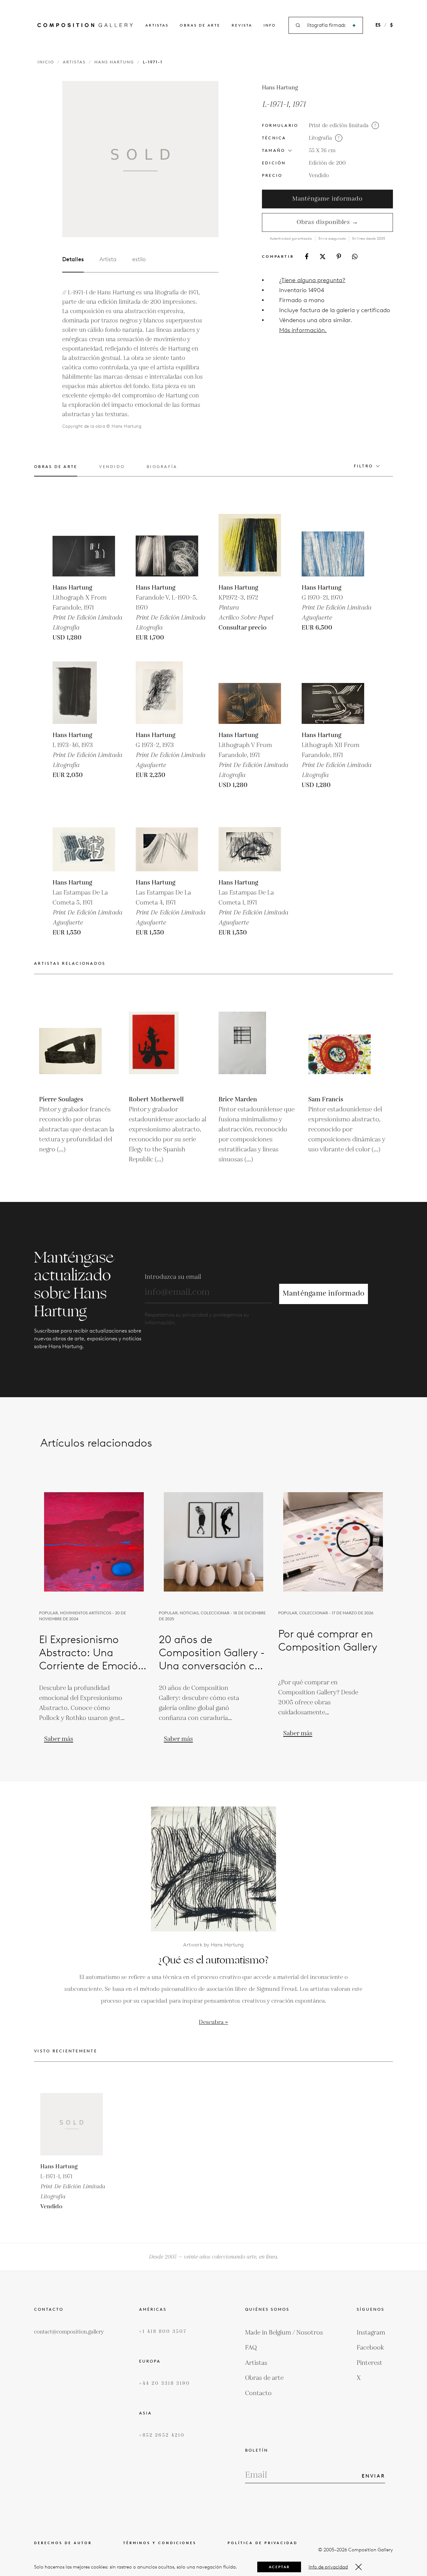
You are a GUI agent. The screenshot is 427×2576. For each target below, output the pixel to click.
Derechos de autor (63, 2543)
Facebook (370, 2348)
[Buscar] (354, 25)
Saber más (59, 1739)
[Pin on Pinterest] (339, 256)
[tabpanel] (133, 359)
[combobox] (326, 25)
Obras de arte (200, 25)
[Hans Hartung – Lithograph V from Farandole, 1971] (250, 693)
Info (270, 25)
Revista (242, 25)
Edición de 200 (327, 163)
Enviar (373, 2476)
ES (378, 25)
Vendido (319, 176)
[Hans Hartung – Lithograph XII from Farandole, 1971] (333, 693)
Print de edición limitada (339, 126)
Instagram (371, 2333)
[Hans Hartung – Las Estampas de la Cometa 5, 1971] (84, 840)
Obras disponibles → (327, 222)
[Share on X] (323, 257)
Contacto (258, 2393)
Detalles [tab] (73, 259)
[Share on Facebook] (307, 256)
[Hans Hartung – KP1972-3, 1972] (250, 545)
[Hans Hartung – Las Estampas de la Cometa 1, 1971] (250, 840)
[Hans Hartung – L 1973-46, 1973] (84, 693)
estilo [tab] (139, 259)
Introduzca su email (173, 1277)
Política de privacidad (263, 2543)
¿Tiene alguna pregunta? (312, 280)
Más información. (303, 330)
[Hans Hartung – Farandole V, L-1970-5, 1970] (167, 545)
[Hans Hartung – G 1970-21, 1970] (333, 545)
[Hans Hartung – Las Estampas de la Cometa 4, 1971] (167, 840)
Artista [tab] (108, 259)
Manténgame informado (327, 199)
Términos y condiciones (160, 2543)
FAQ (251, 2348)
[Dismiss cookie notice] (359, 2567)
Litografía (320, 138)
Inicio (46, 62)
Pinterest (369, 2363)
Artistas (157, 25)
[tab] (56, 470)
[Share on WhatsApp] (355, 257)
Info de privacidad (328, 2567)
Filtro (364, 466)
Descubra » (213, 2022)
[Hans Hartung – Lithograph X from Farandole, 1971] (84, 545)
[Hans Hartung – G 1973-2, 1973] (167, 693)
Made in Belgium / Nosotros (284, 2333)
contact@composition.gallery (69, 2332)
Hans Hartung (114, 62)
